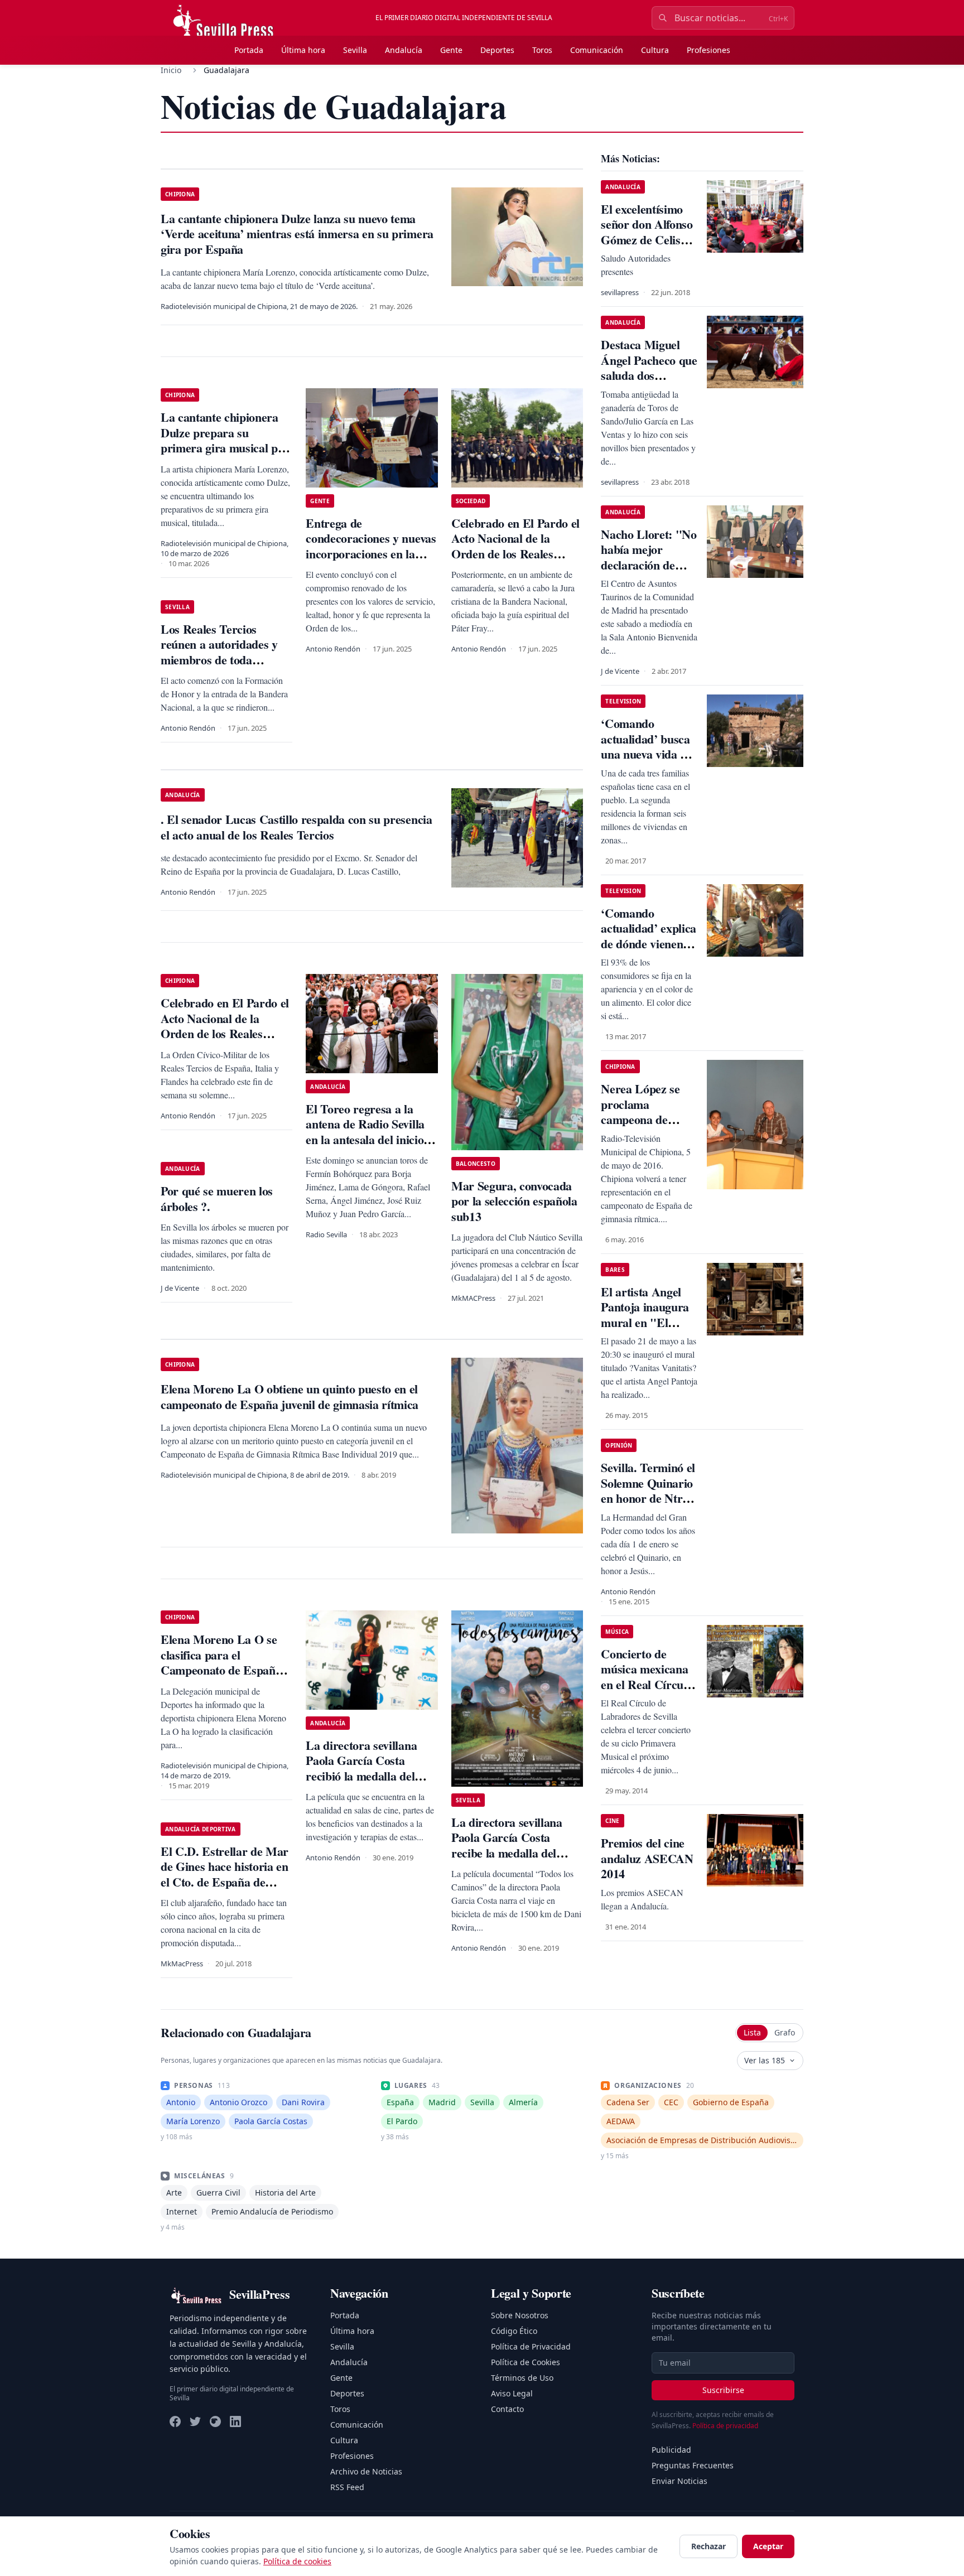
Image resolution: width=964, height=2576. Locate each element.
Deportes (497, 50)
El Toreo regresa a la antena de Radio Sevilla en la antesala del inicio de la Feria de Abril (365, 1132)
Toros (542, 50)
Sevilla (355, 50)
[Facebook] (175, 2421)
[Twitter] (195, 2421)
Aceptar (768, 2546)
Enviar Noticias (679, 2481)
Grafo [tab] (785, 2032)
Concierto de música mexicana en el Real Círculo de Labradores (647, 1677)
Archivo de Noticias (366, 2471)
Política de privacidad (725, 2426)
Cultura (655, 50)
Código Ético (514, 2331)
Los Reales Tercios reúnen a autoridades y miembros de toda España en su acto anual (222, 652)
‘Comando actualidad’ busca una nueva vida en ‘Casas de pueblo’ (646, 746)
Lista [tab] (752, 2032)
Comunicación (597, 50)
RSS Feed (347, 2487)
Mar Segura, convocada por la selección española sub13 (514, 1201)
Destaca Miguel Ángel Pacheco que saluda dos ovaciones (649, 368)
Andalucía (404, 50)
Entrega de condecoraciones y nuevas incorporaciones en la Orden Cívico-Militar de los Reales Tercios (371, 554)
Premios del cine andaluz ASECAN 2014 (647, 1858)
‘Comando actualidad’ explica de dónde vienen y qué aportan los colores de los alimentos (649, 951)
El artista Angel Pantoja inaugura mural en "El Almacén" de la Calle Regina (645, 1322)
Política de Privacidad (531, 2346)
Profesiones (708, 50)
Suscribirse (723, 2390)
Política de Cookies (526, 2362)
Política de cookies (297, 2561)
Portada (249, 50)
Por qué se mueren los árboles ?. (217, 1198)
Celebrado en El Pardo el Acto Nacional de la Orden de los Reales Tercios (515, 546)
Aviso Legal (512, 2393)
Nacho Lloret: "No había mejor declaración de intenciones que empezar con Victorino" (649, 573)
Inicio (171, 70)
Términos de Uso (522, 2378)
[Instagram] (215, 2421)
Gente (451, 50)
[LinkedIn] (235, 2421)
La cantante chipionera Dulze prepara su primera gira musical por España (225, 440)
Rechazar (708, 2546)
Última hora (303, 50)
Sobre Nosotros (520, 2315)
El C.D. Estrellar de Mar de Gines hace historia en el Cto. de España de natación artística (225, 1874)
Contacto (507, 2409)
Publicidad (671, 2450)
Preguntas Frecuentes (693, 2465)
